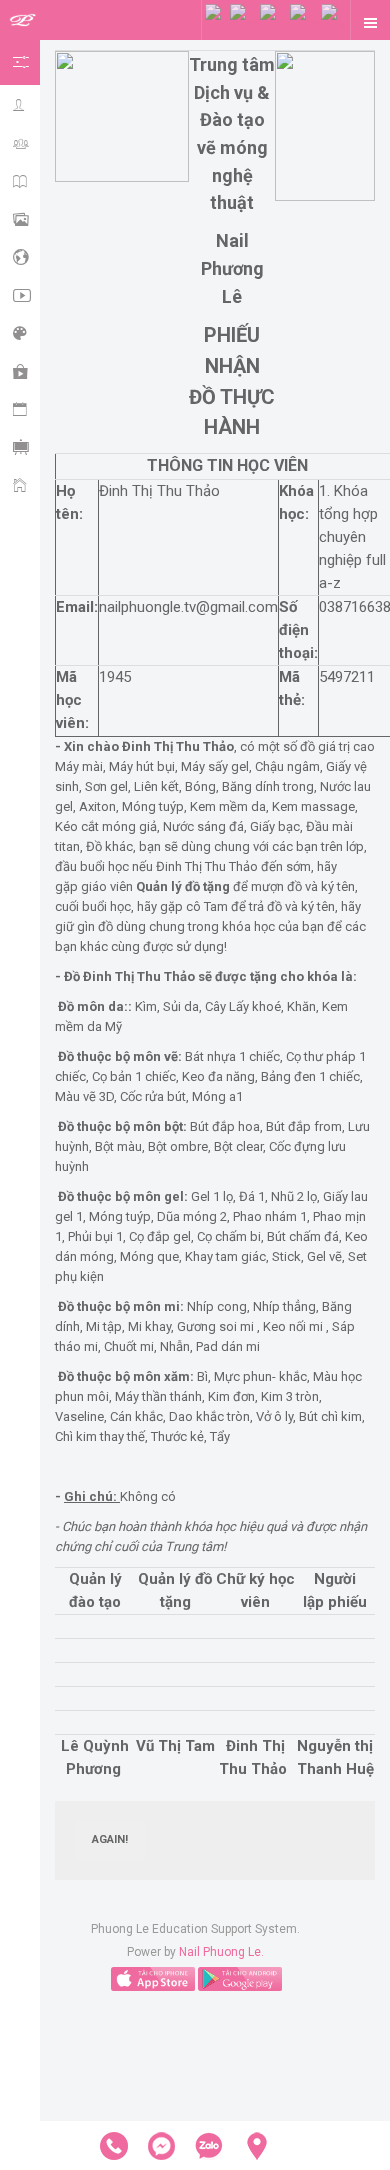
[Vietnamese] (217, 22)
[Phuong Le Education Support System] (23, 21)
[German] (305, 22)
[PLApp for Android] (240, 1978)
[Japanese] (334, 22)
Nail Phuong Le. (221, 1952)
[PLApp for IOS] (153, 1978)
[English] (275, 22)
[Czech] (245, 22)
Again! (110, 1839)
